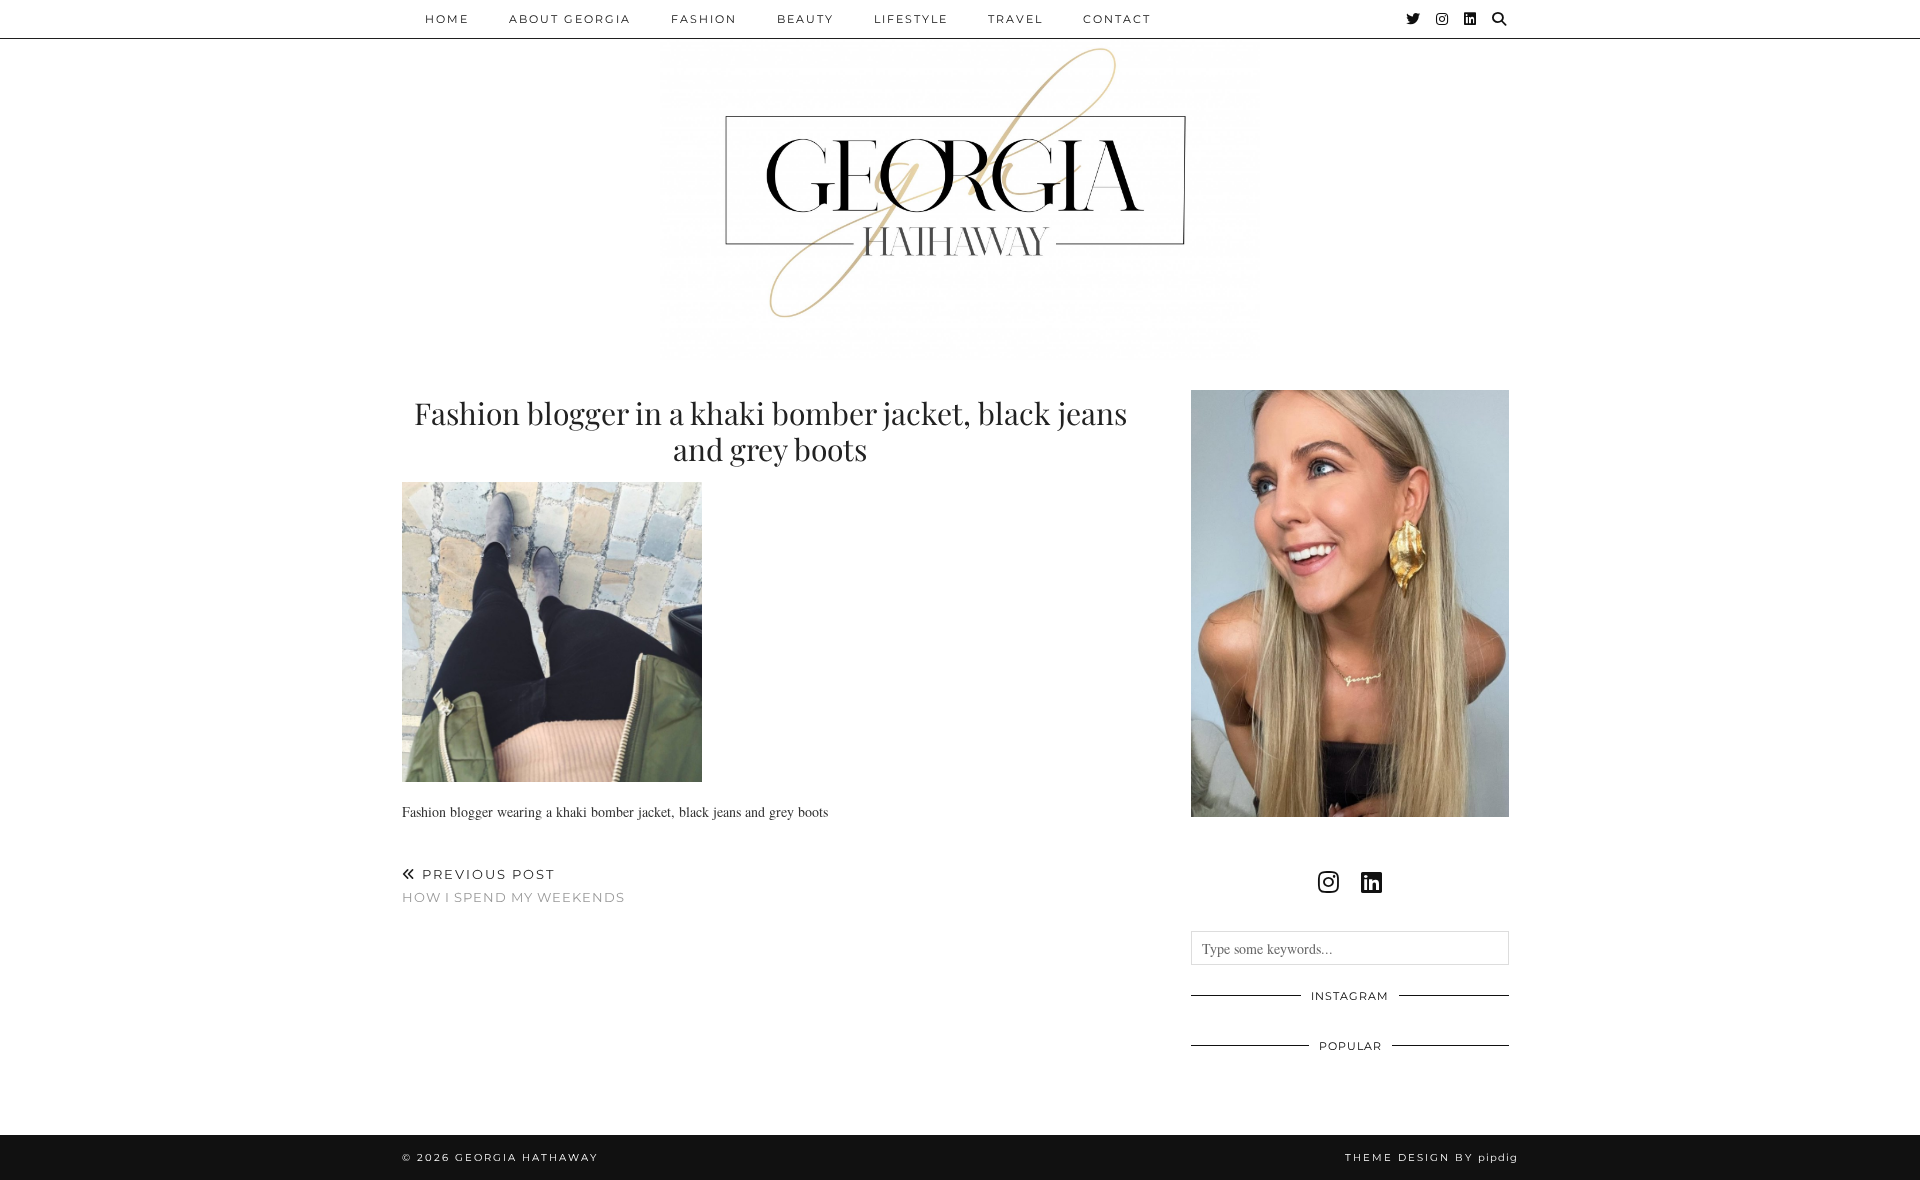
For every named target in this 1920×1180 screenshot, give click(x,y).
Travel (1015, 19)
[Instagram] (1443, 19)
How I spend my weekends (513, 885)
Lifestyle (911, 19)
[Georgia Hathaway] (960, 180)
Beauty (805, 19)
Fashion (704, 19)
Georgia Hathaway (526, 1157)
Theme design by (1431, 1157)
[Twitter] (1414, 19)
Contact (1117, 19)
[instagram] (1328, 882)
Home (447, 19)
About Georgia (570, 19)
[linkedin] (1371, 882)
